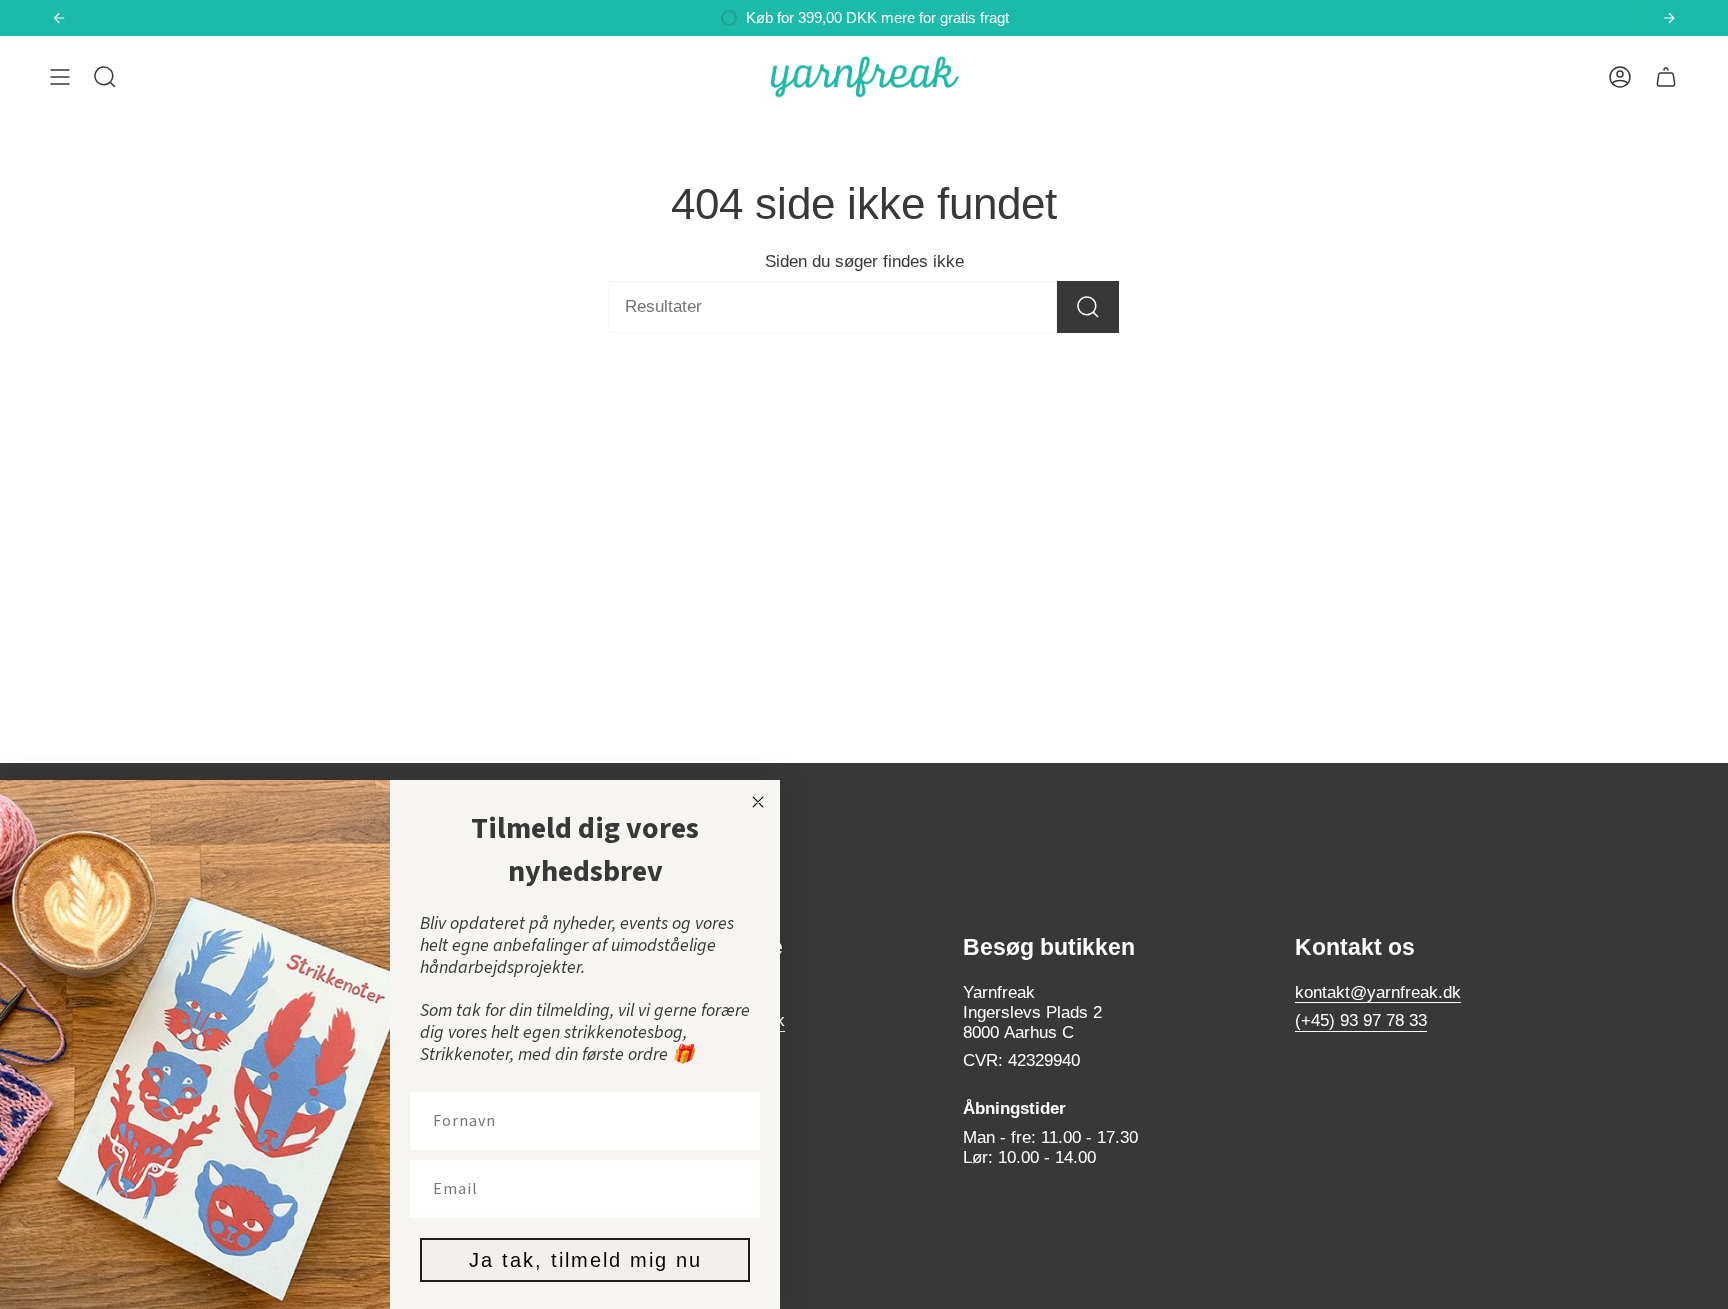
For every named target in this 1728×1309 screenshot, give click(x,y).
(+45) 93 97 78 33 (1361, 1020)
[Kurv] (1666, 77)
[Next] (1669, 18)
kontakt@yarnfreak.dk (1378, 992)
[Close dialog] (758, 802)
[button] (105, 77)
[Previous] (59, 18)
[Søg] (1088, 307)
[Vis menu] (60, 77)
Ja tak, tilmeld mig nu (585, 1260)
